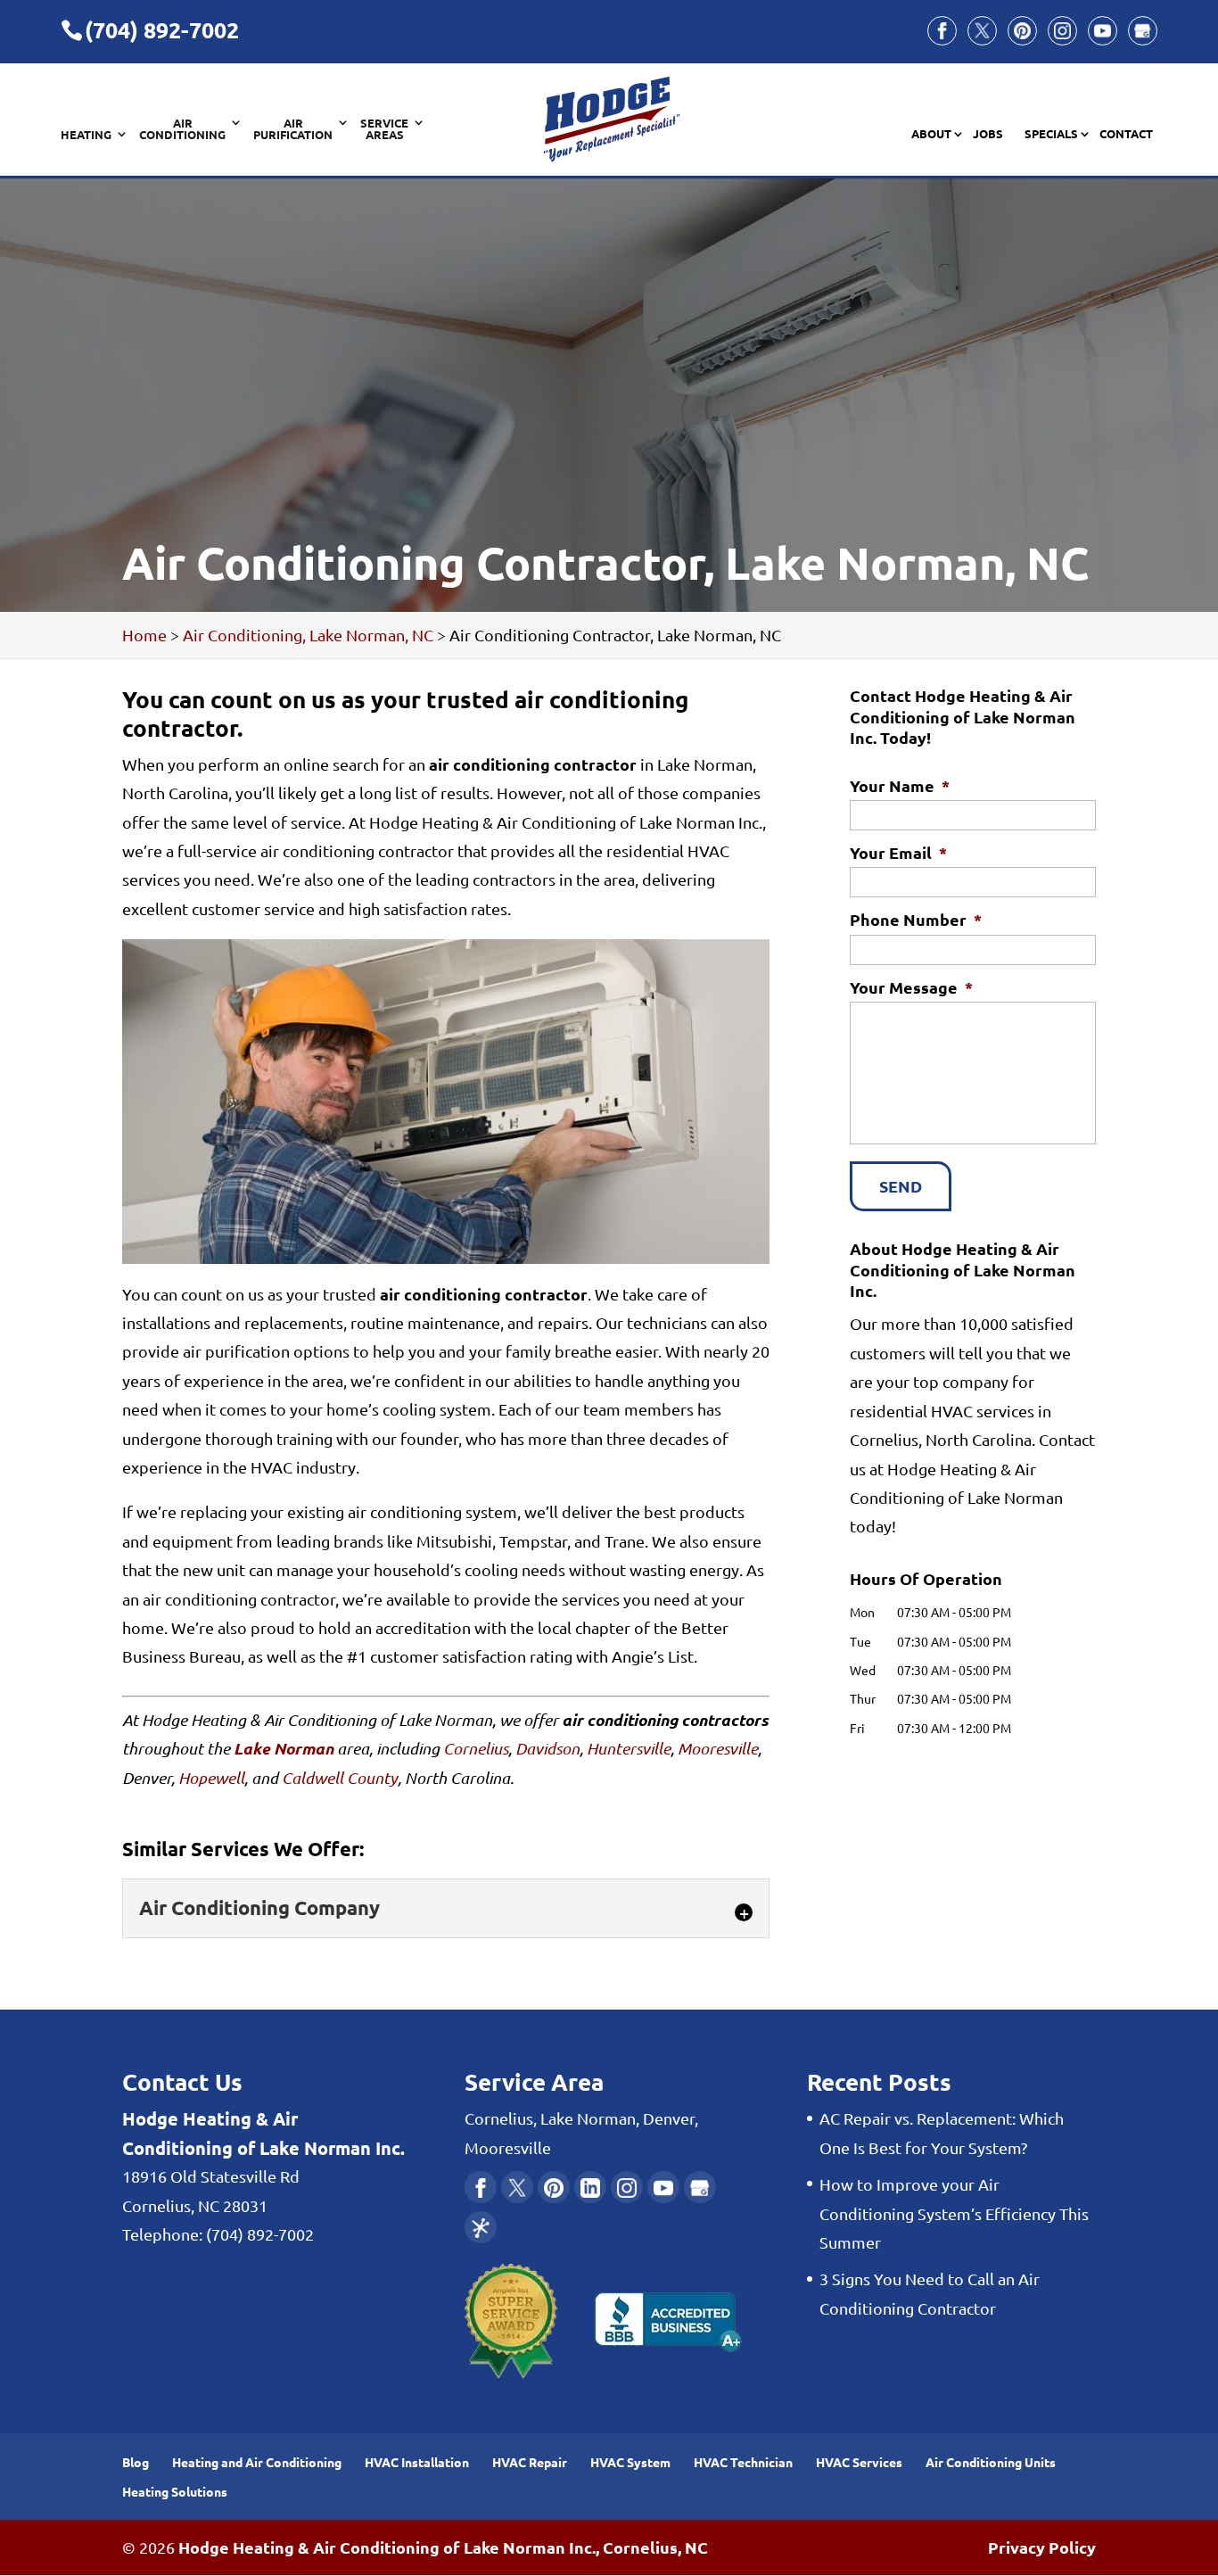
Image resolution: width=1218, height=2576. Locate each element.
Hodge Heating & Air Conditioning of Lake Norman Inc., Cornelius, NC (443, 2547)
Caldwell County (340, 1778)
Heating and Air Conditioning (257, 2462)
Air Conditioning (182, 129)
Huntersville (629, 1748)
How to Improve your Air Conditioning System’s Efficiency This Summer (954, 2213)
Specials (1051, 134)
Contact (1126, 134)
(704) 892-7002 (162, 29)
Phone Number (916, 919)
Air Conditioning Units (991, 2462)
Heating (86, 135)
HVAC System (630, 2462)
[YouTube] (1103, 31)
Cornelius (476, 1748)
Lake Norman (284, 1748)
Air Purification (293, 129)
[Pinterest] (1022, 31)
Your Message (911, 987)
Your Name (900, 785)
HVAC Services (859, 2462)
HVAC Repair (530, 2462)
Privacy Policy (1042, 2547)
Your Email (898, 852)
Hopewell (211, 1778)
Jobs (988, 134)
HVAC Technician (743, 2462)
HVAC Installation (417, 2462)
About (931, 134)
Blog (136, 2462)
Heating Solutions (175, 2491)
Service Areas (384, 129)
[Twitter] (982, 31)
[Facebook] (942, 31)
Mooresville (718, 1748)
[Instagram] (1062, 31)
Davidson (547, 1748)
